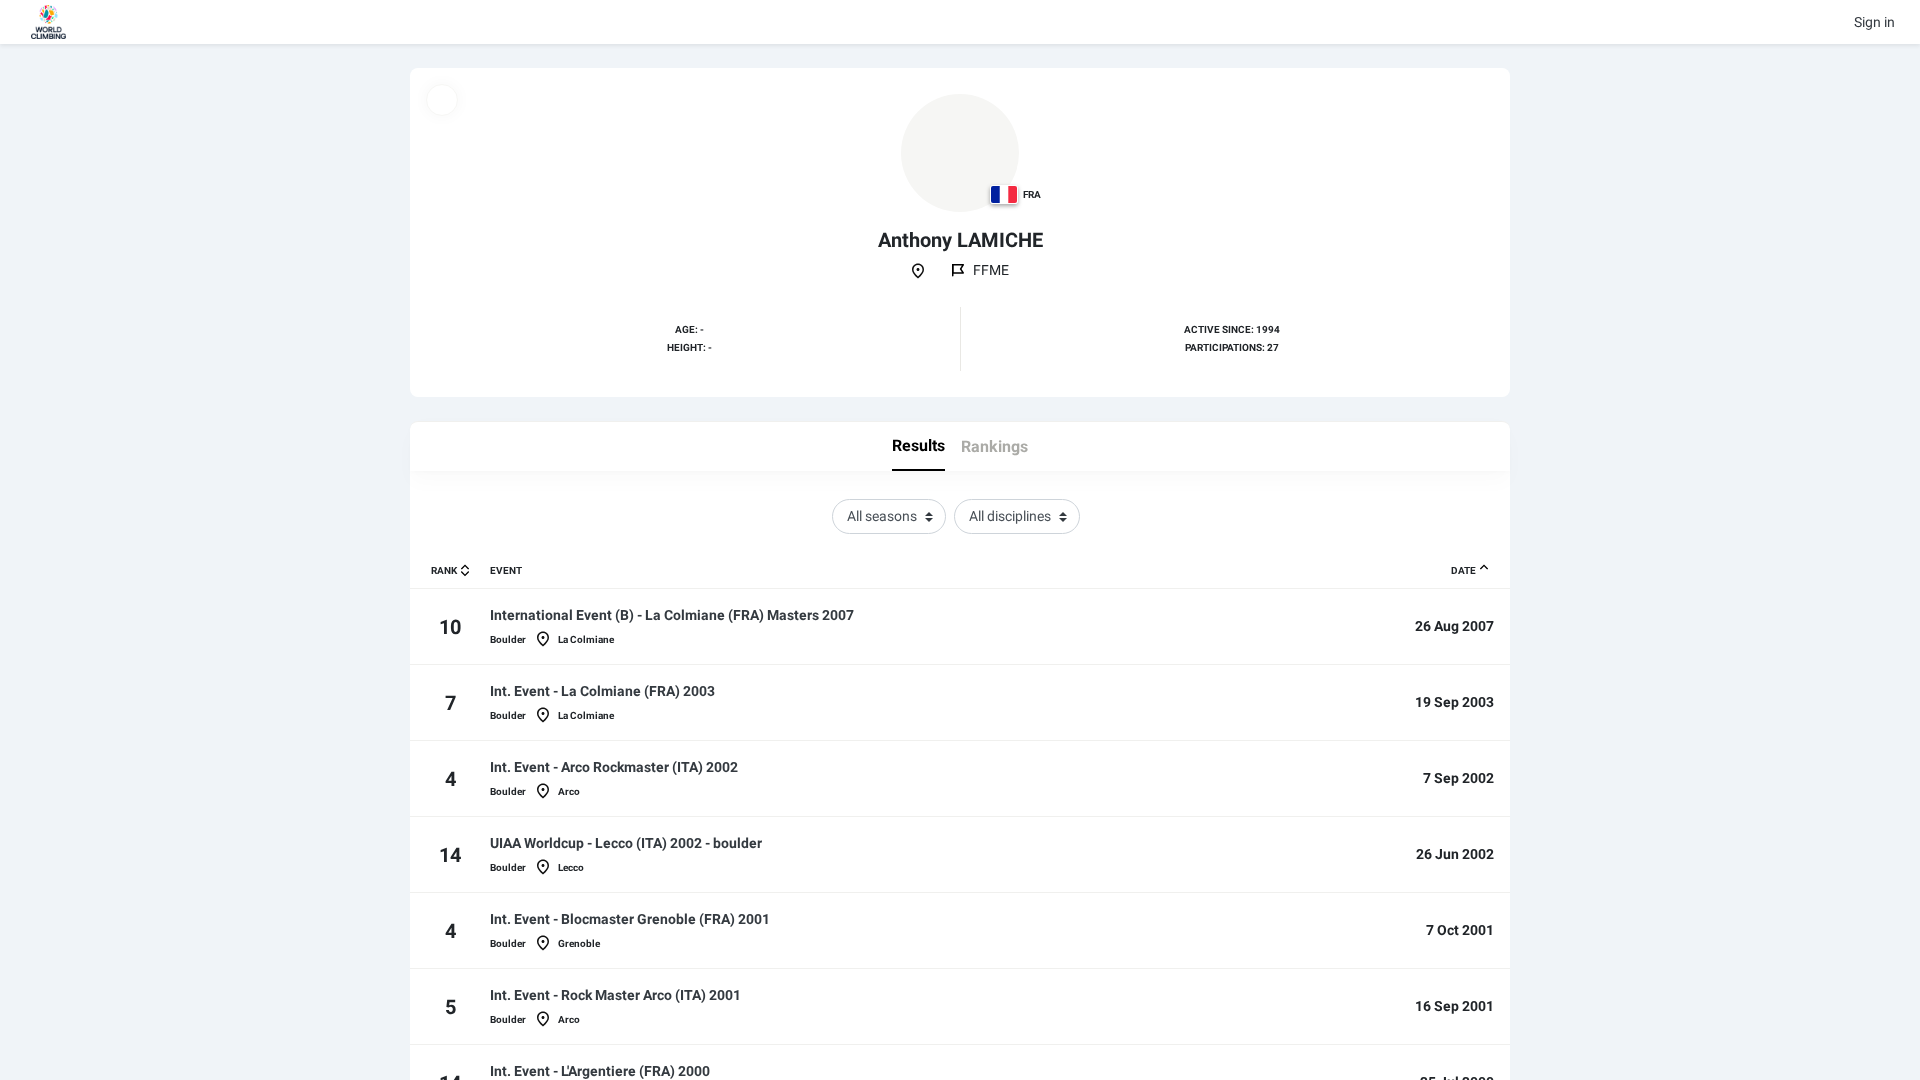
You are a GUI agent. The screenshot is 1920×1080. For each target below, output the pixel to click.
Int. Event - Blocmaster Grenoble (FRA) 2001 (630, 919)
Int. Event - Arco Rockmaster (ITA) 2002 (614, 767)
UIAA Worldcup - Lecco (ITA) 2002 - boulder (626, 843)
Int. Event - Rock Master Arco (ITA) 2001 (615, 995)
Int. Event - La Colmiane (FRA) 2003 (602, 691)
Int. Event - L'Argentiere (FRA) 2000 (600, 1071)
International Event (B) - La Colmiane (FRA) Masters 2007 (672, 615)
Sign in (1874, 22)
